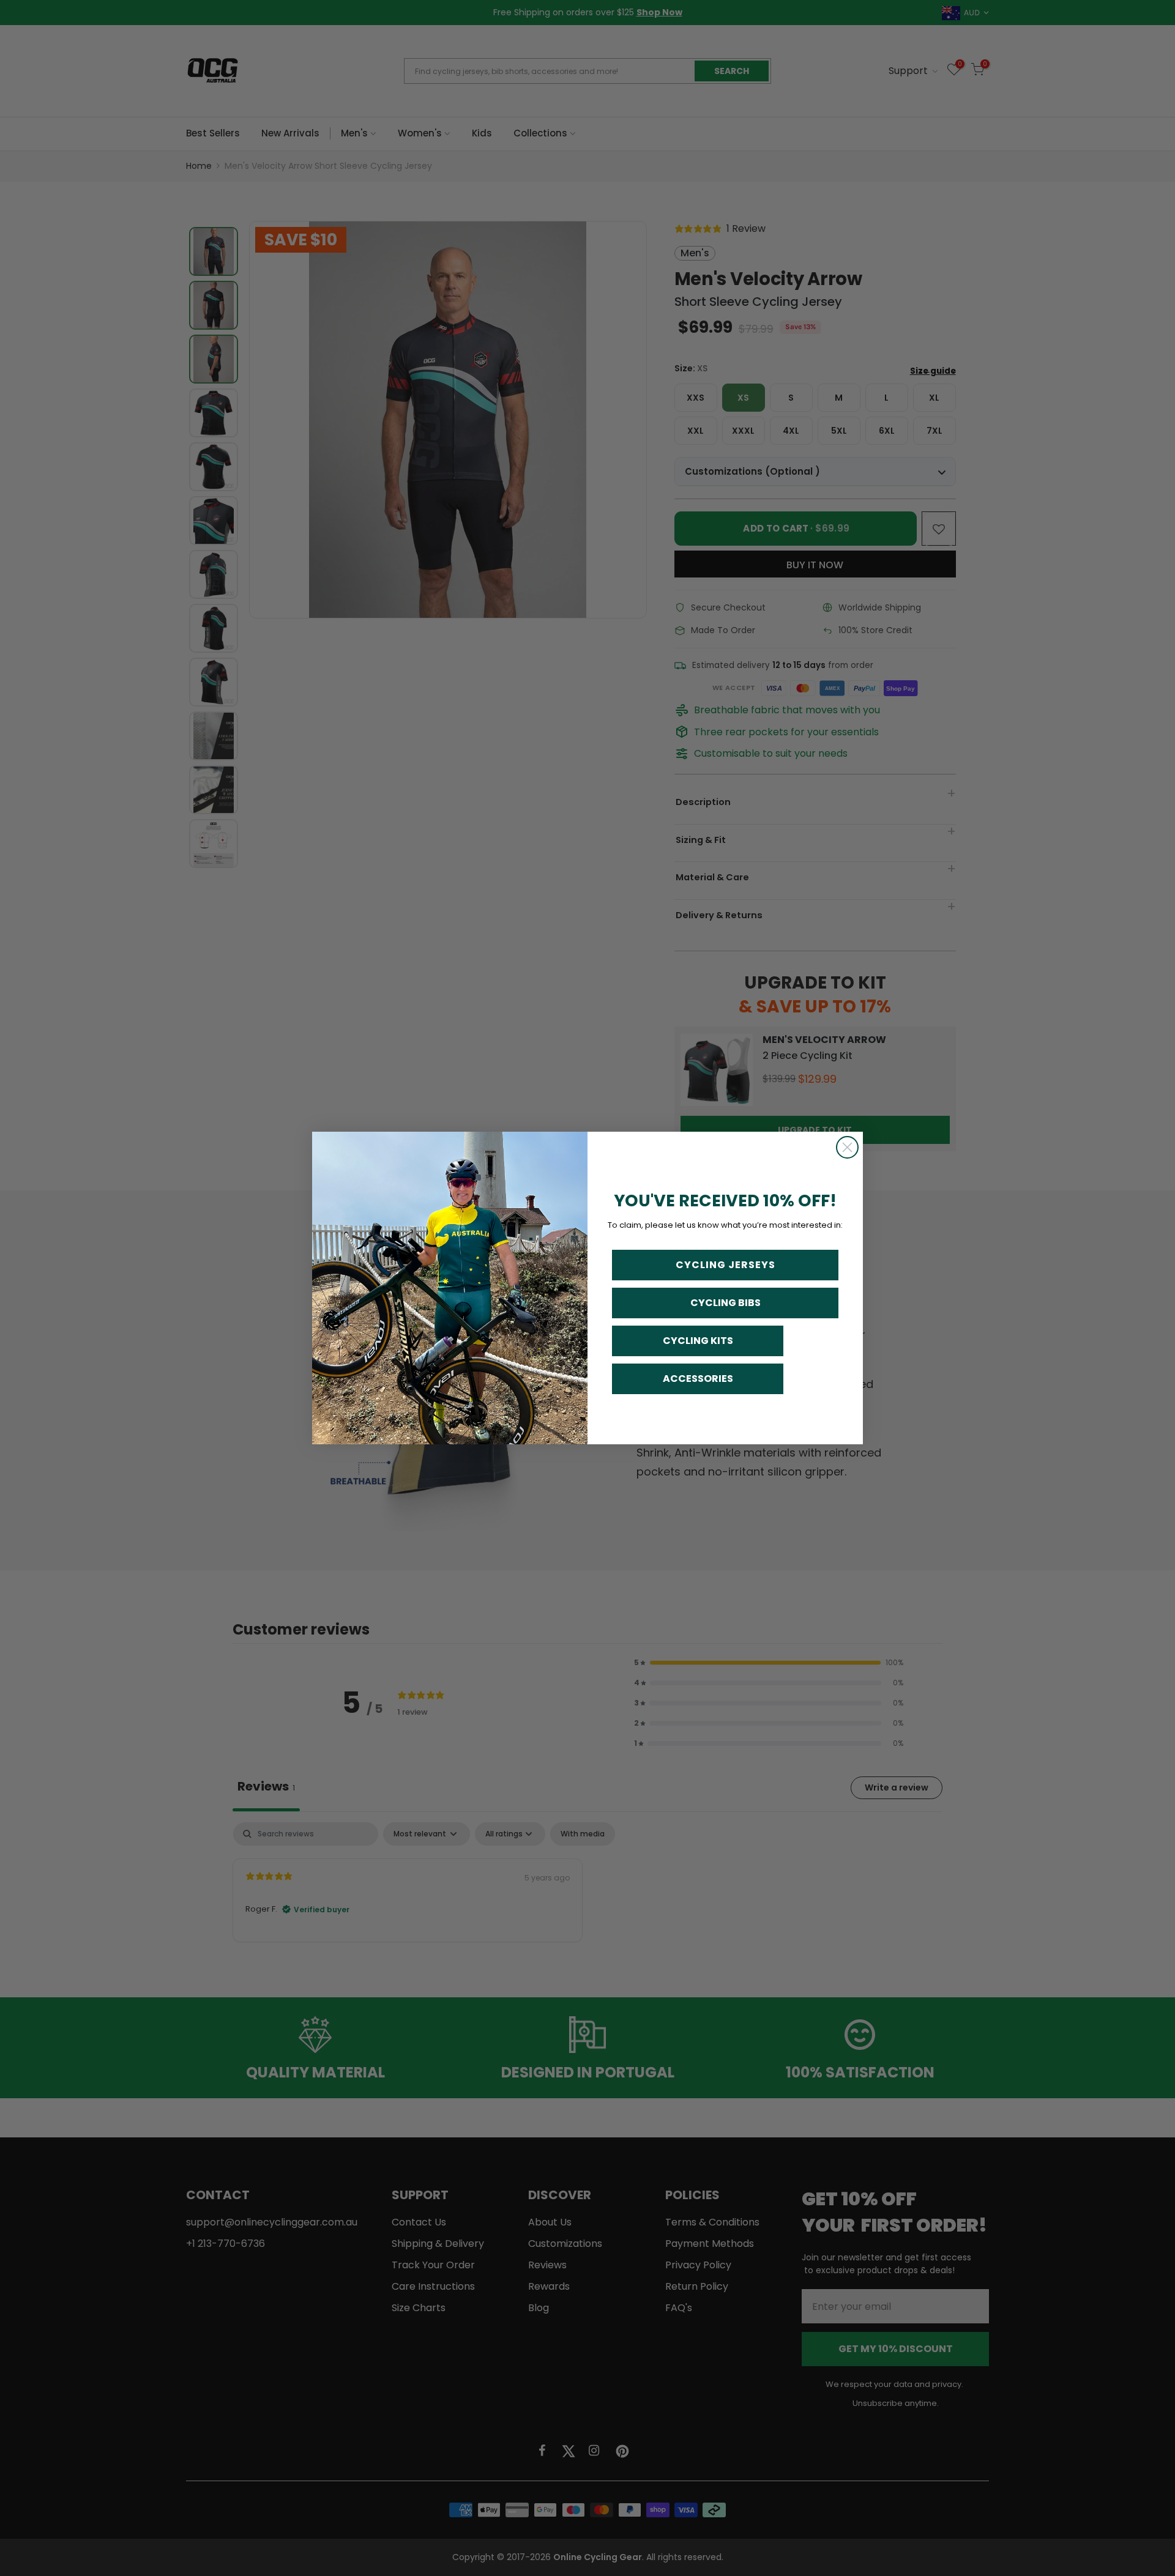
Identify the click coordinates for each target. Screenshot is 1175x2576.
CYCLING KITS (698, 1341)
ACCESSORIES (698, 1379)
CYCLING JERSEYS (726, 1265)
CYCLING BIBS (726, 1303)
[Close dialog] (847, 1147)
